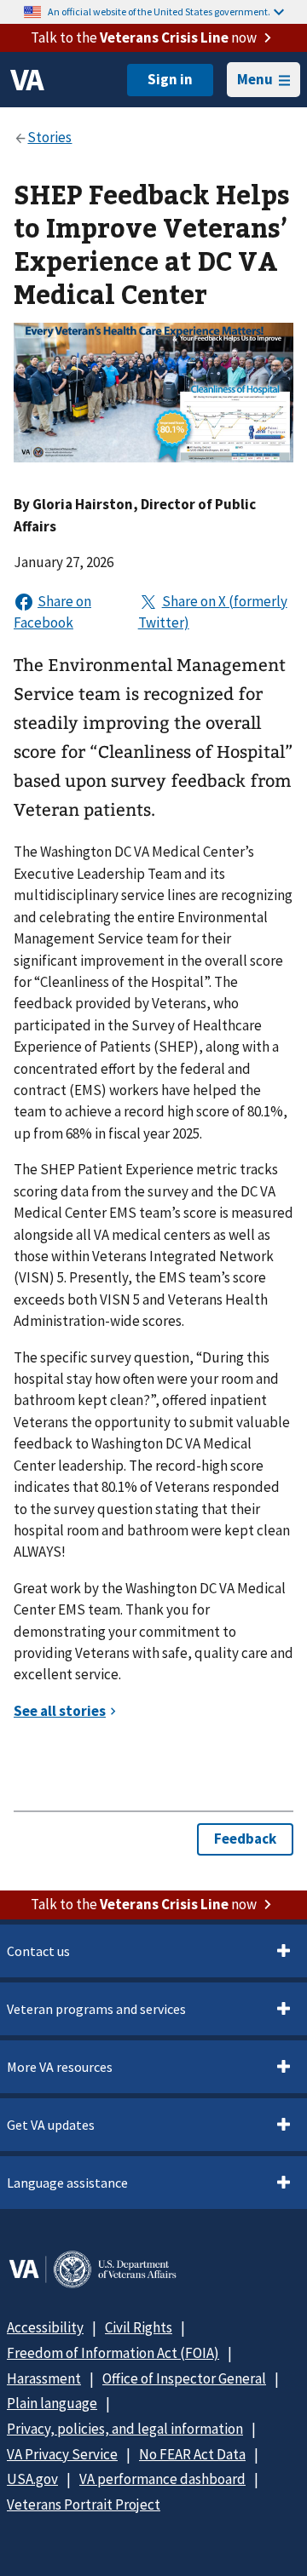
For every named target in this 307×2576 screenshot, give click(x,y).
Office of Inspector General (184, 2378)
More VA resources (60, 2067)
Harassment (44, 2378)
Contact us (38, 1951)
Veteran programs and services (96, 2009)
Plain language (52, 2403)
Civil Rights (139, 2327)
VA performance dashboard (162, 2479)
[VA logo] (27, 80)
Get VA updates (51, 2125)
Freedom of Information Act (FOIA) (113, 2353)
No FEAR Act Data (192, 2454)
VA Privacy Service (62, 2454)
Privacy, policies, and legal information (125, 2429)
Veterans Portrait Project (84, 2504)
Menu (255, 79)
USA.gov (32, 2479)
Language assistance (67, 2183)
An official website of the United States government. (159, 11)
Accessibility (45, 2327)
